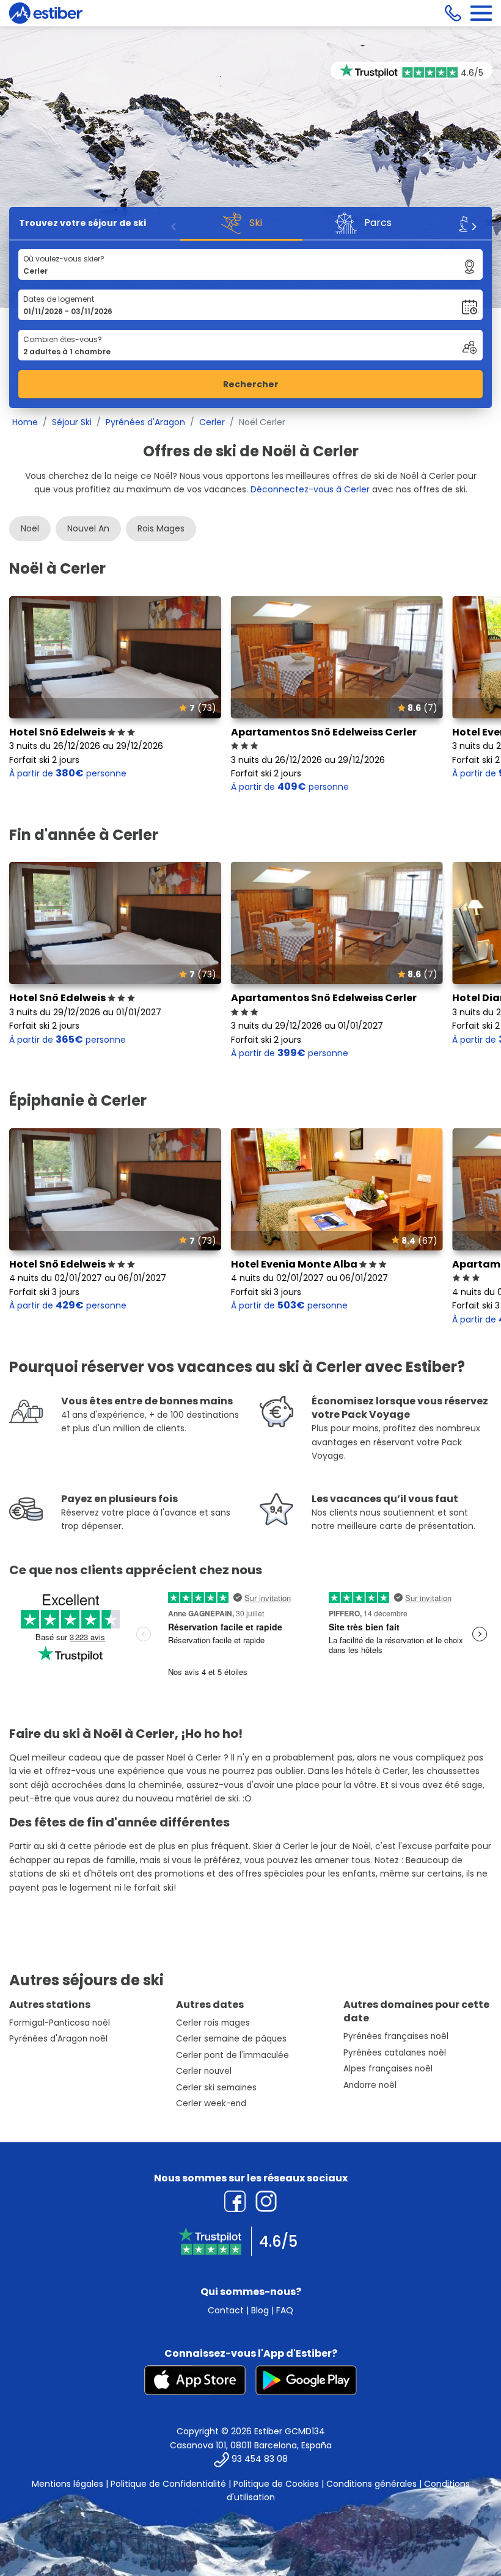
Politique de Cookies (276, 2484)
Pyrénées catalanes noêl (395, 2053)
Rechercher (251, 384)
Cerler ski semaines (216, 2088)
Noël (30, 528)
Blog (260, 2310)
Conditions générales (371, 2484)
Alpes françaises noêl (388, 2069)
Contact (226, 2310)
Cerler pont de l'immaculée (232, 2055)
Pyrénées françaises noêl (396, 2036)
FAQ (285, 2310)
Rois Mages (161, 528)
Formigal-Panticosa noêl (60, 2023)
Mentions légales (68, 2484)
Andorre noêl (370, 2085)
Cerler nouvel (204, 2071)
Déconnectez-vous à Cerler (310, 489)
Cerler (212, 422)
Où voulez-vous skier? (64, 259)
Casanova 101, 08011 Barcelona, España (251, 2445)
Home (25, 422)
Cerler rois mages (213, 2023)
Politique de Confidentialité (168, 2484)
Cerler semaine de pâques (231, 2039)
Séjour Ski (72, 422)
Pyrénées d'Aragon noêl (58, 2039)
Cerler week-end (211, 2103)
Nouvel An (88, 528)
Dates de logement (59, 299)
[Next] (474, 227)
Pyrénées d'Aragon (145, 422)
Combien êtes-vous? (63, 339)
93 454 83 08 (260, 2459)
